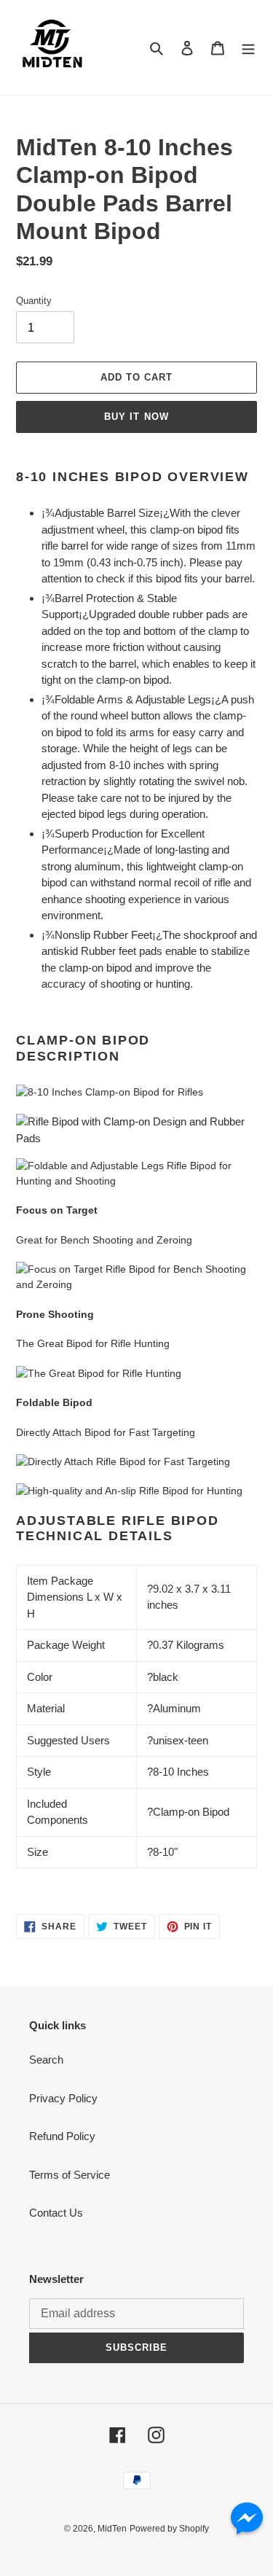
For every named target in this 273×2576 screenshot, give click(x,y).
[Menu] (248, 48)
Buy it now (136, 417)
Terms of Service (70, 2175)
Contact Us (56, 2213)
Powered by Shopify (169, 2529)
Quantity (34, 301)
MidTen (112, 2529)
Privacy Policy (63, 2098)
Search (46, 2060)
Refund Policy (62, 2136)
